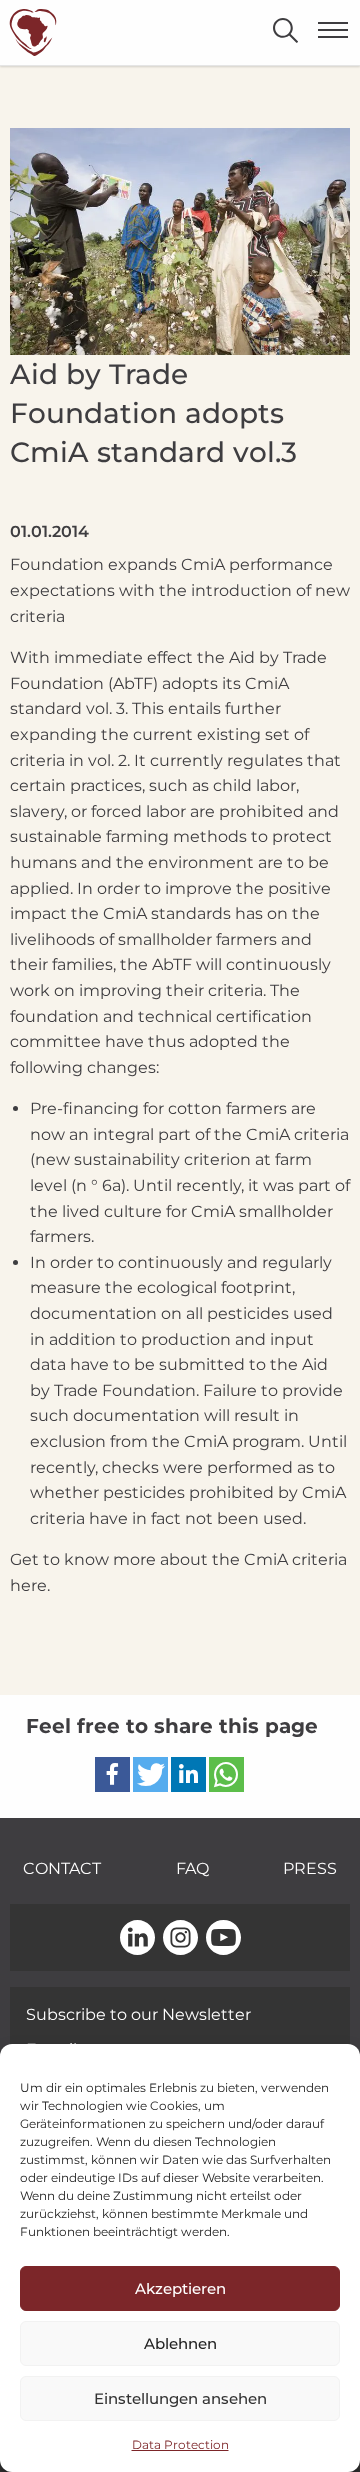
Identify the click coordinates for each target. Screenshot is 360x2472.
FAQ (192, 1868)
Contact (62, 1868)
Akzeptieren (180, 2288)
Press (310, 1868)
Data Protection (180, 2444)
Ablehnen (180, 2343)
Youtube (223, 1939)
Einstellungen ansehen (180, 2398)
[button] (112, 1774)
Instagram (180, 1939)
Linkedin (137, 1939)
